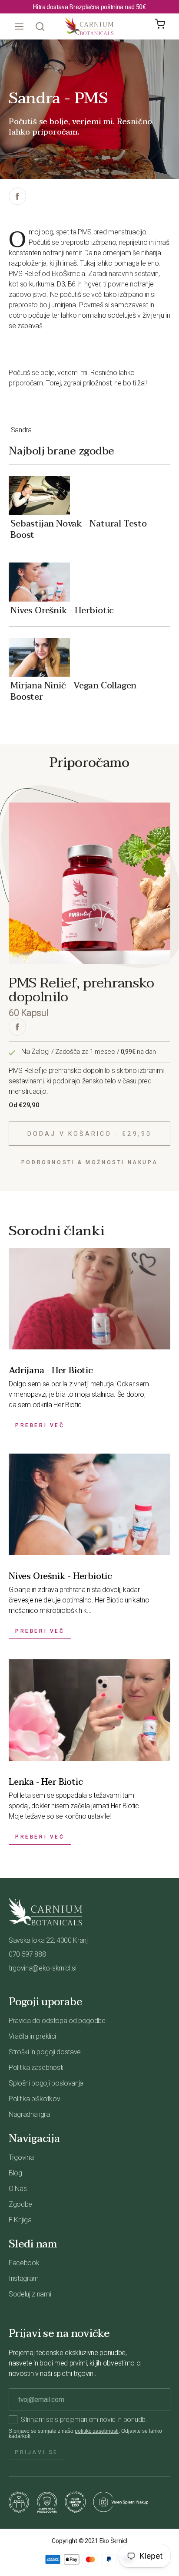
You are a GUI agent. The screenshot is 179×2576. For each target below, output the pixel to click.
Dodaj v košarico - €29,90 (90, 1134)
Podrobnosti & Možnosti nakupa (89, 1162)
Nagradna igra (29, 2114)
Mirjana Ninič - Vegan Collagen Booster (73, 691)
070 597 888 (27, 1954)
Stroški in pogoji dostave (45, 2052)
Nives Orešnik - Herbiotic (62, 610)
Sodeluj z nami (30, 2294)
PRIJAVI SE (36, 2452)
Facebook (24, 2263)
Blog (15, 2173)
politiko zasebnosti (97, 2431)
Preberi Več (40, 1425)
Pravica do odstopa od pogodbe (57, 2021)
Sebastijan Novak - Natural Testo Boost (79, 529)
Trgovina (21, 2157)
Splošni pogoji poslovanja (46, 2083)
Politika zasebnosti (36, 2068)
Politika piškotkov (34, 2099)
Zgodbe (20, 2204)
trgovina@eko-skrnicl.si (43, 1968)
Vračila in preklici (32, 2036)
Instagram (24, 2278)
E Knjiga (20, 2220)
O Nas (18, 2189)
